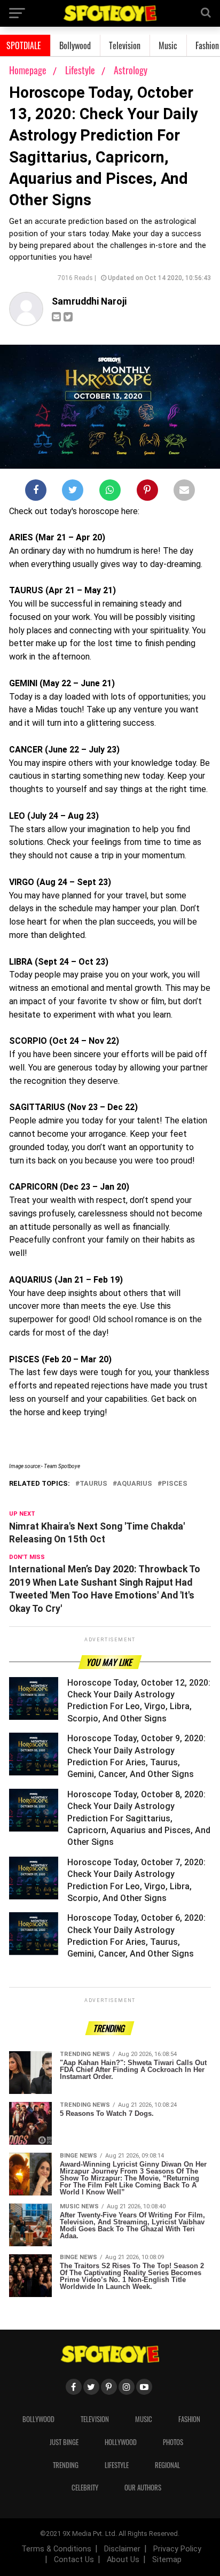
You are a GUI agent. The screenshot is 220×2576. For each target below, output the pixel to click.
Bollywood (75, 45)
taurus (93, 1484)
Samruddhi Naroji (89, 301)
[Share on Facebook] (36, 492)
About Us (123, 2560)
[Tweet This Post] (73, 492)
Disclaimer (122, 2549)
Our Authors (143, 2488)
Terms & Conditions (56, 2549)
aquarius (135, 1484)
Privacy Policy (177, 2549)
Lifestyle (81, 70)
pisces (175, 1484)
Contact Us (74, 2560)
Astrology (131, 70)
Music (168, 45)
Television (125, 45)
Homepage (28, 70)
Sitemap (167, 2560)
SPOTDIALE (24, 45)
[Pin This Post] (147, 492)
